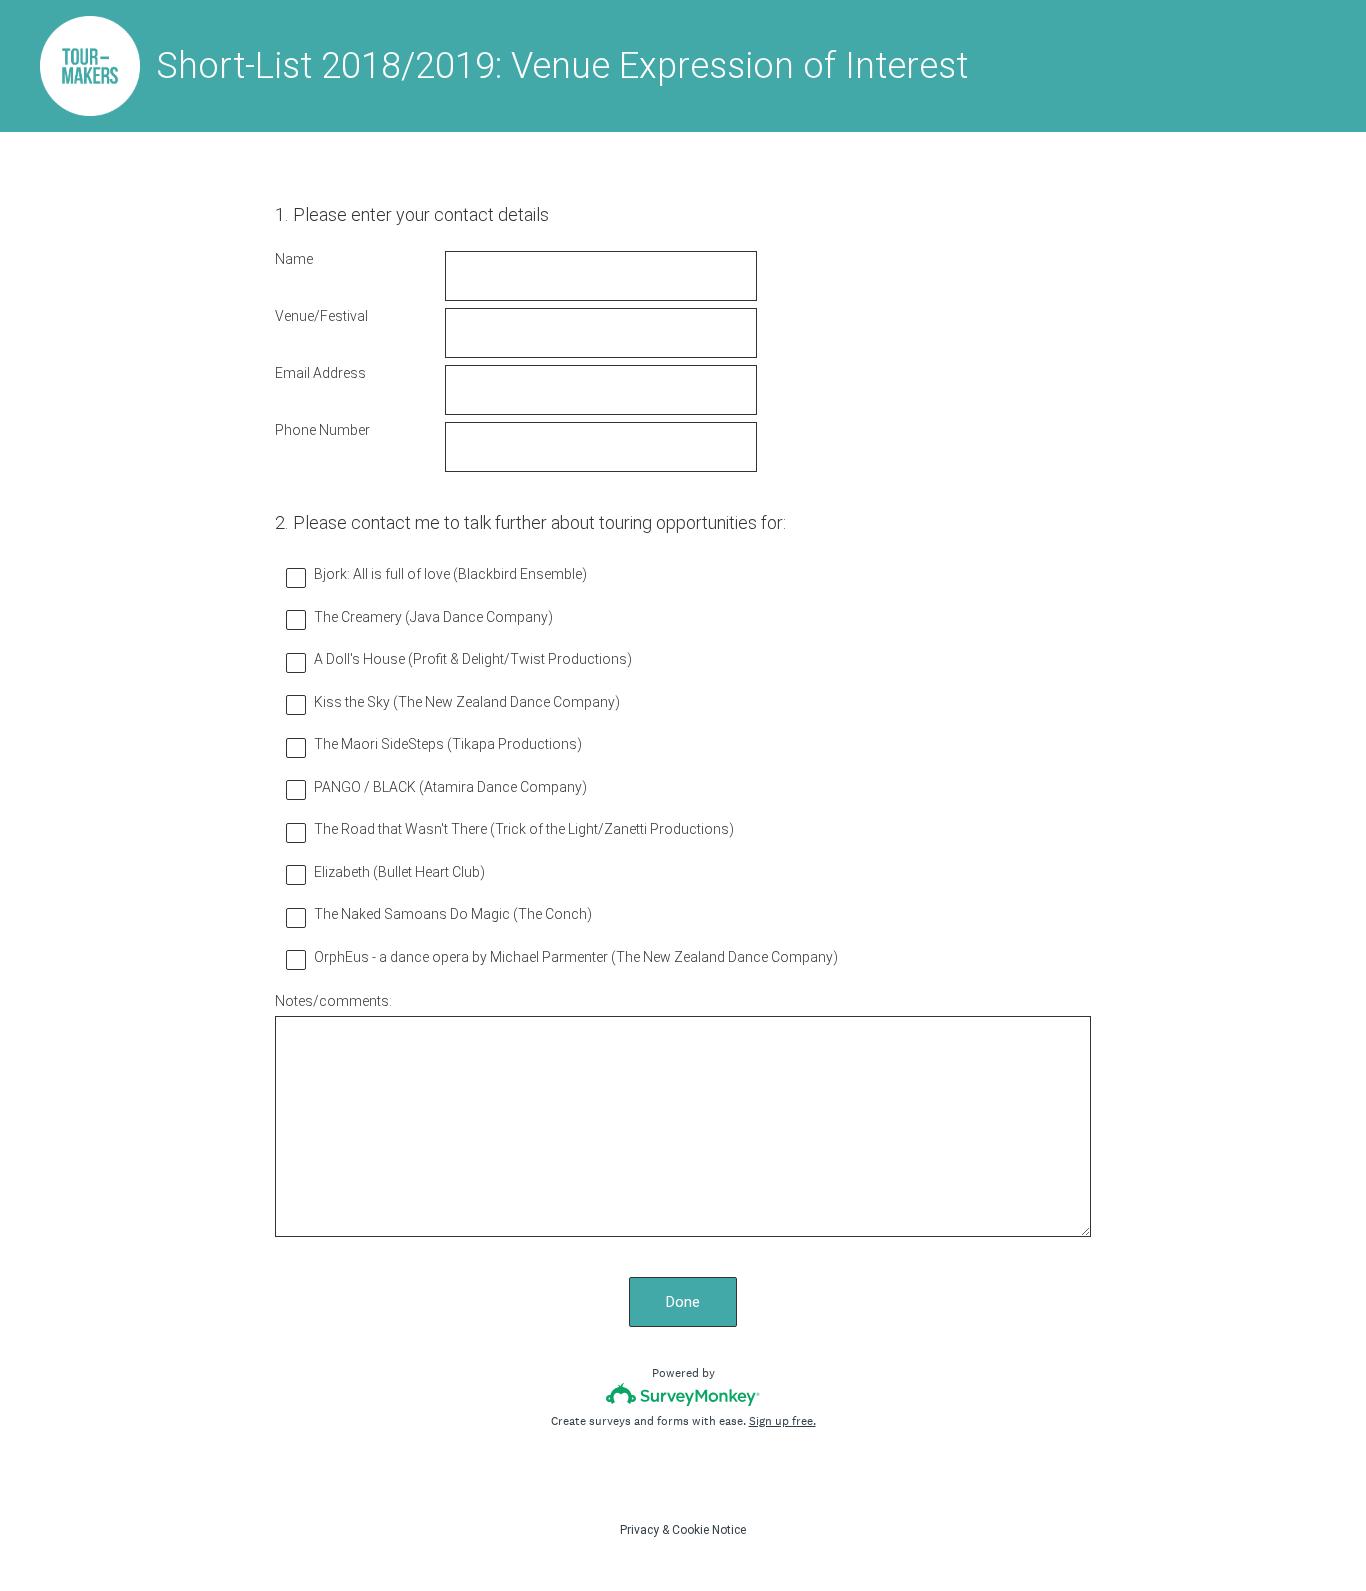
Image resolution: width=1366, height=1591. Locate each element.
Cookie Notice (709, 1530)
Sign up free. (782, 1421)
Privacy (639, 1530)
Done (683, 1302)
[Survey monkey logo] (683, 1394)
